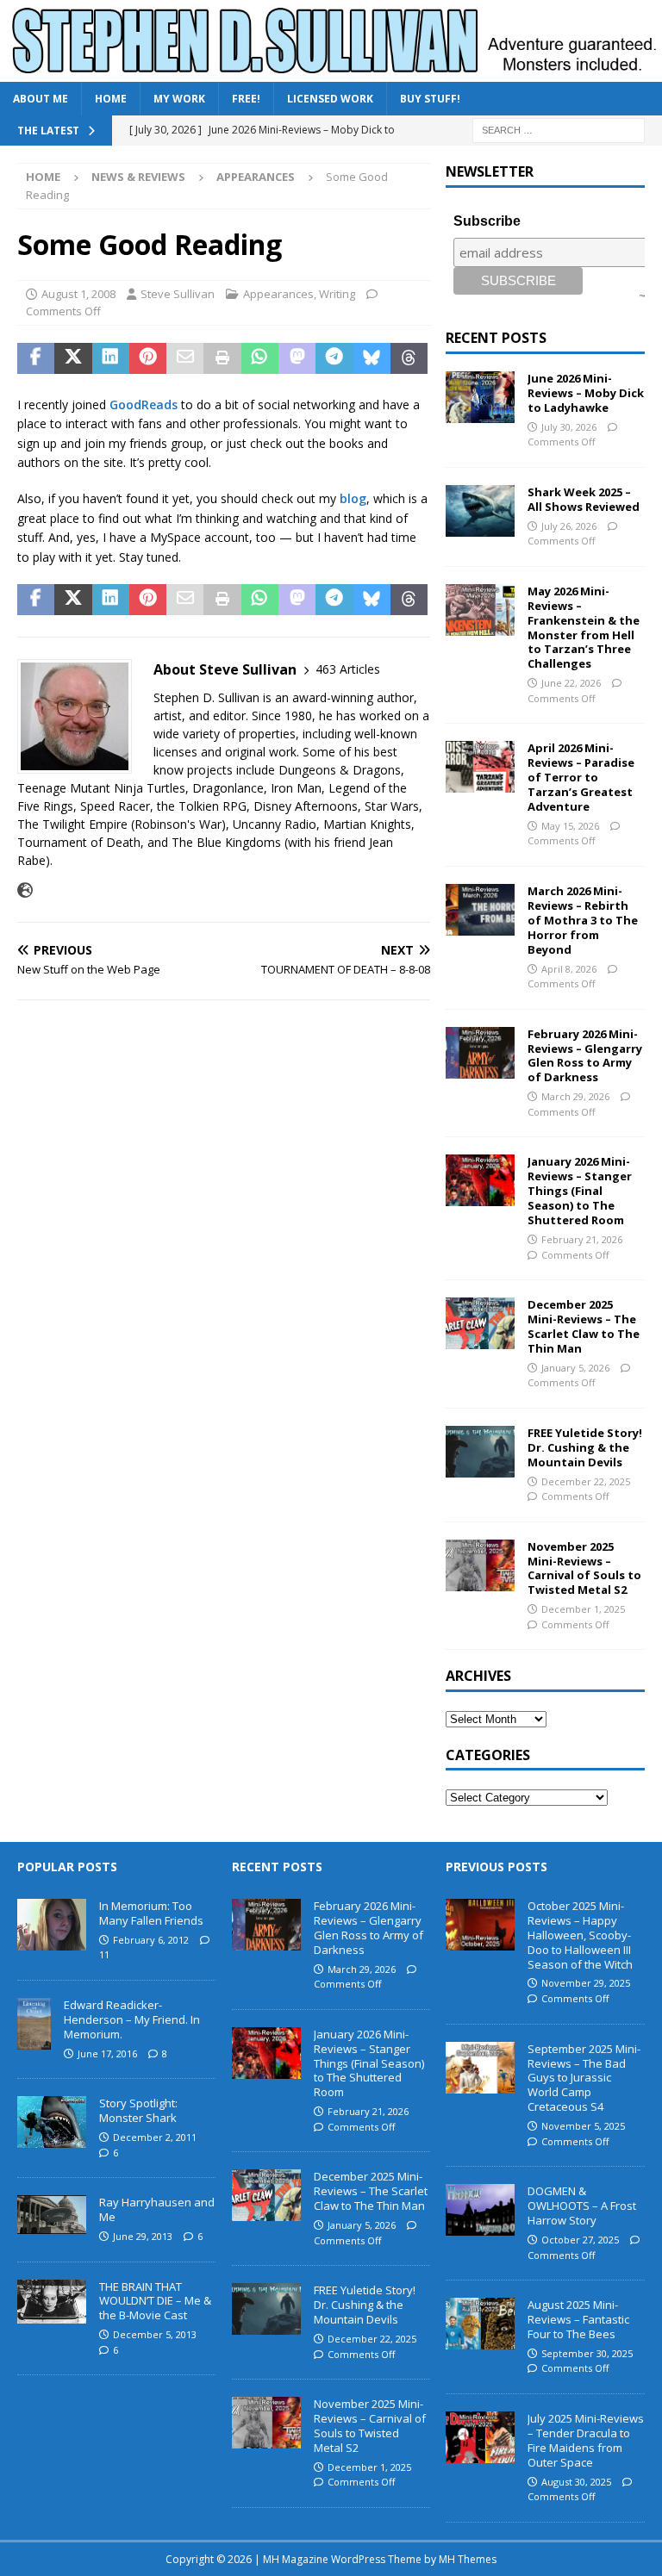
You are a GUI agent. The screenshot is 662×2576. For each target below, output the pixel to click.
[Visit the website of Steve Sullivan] (25, 890)
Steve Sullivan (178, 294)
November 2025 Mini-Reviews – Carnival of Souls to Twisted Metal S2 (584, 1568)
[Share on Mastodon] (297, 358)
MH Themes (468, 2559)
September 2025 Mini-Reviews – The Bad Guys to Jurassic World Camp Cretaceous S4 (584, 2078)
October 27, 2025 (580, 2240)
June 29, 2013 (143, 2236)
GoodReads (144, 404)
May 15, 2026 (570, 826)
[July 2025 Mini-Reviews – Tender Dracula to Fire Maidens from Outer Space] (480, 2437)
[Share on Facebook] (36, 358)
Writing (337, 294)
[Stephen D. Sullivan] (331, 72)
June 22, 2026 (571, 683)
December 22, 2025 (586, 1481)
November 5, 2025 (583, 2126)
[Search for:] (559, 130)
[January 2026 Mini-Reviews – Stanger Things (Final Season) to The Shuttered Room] (480, 1180)
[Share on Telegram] (334, 358)
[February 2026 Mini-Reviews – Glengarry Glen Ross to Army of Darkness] (480, 1053)
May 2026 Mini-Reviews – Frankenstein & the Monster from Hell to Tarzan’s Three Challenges (584, 627)
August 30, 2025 (576, 2482)
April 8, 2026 (569, 969)
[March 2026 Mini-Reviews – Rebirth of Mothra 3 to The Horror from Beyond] (480, 910)
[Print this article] (222, 358)
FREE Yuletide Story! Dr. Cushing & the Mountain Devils (585, 1447)
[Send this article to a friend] (185, 358)
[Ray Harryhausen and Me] (52, 2215)
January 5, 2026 (575, 1368)
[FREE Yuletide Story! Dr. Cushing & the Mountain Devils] (480, 1452)
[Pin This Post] (148, 358)
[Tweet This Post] (73, 358)
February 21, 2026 (582, 1239)
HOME (111, 99)
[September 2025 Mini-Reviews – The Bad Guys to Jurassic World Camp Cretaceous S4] (480, 2068)
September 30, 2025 (587, 2353)
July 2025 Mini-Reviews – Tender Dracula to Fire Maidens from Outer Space (586, 2440)
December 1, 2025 (583, 1609)
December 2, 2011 (155, 2137)
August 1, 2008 (78, 294)
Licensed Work (330, 99)
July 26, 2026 (569, 526)
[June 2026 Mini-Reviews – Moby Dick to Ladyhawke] (480, 397)
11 (104, 1954)
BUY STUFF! (430, 99)
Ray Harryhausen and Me (157, 2209)
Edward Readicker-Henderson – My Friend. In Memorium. (132, 2019)
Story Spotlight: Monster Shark (138, 2110)
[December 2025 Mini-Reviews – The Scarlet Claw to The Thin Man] (480, 1323)
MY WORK (179, 99)
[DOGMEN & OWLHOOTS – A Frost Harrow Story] (480, 2210)
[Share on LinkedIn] (111, 358)
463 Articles (348, 669)
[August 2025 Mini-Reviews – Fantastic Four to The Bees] (480, 2324)
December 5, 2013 (155, 2334)
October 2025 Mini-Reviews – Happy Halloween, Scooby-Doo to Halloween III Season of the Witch (580, 1935)
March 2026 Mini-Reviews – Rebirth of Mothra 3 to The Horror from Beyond (583, 920)
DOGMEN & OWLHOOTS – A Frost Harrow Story (582, 2206)
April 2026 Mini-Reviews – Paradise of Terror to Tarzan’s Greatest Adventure (581, 777)
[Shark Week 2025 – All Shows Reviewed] (480, 511)
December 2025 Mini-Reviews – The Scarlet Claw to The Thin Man (584, 1326)
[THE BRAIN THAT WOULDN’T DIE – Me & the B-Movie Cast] (52, 2302)
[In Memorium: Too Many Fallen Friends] (52, 1925)
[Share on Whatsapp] (260, 358)
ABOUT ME (41, 99)
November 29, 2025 (586, 1983)
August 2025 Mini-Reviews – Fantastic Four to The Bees (578, 2319)
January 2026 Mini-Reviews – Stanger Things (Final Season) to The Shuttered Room (580, 1191)
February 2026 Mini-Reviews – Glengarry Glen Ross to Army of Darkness (585, 1056)
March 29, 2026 (575, 1096)
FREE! (246, 99)
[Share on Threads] (409, 358)
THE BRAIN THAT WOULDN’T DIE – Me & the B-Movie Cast (155, 2301)
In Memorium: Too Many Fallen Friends (151, 1913)
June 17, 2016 (107, 2053)
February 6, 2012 (151, 1940)
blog (353, 498)
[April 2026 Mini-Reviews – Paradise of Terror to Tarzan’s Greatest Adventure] (480, 767)
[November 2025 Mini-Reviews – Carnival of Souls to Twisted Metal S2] (480, 1565)
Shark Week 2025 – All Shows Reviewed (584, 499)
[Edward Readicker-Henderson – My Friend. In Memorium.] (34, 2024)
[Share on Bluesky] (372, 358)
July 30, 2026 (569, 427)
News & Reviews (138, 177)
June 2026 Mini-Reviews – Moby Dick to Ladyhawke (586, 393)
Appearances (278, 294)
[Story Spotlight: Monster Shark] (52, 2122)
